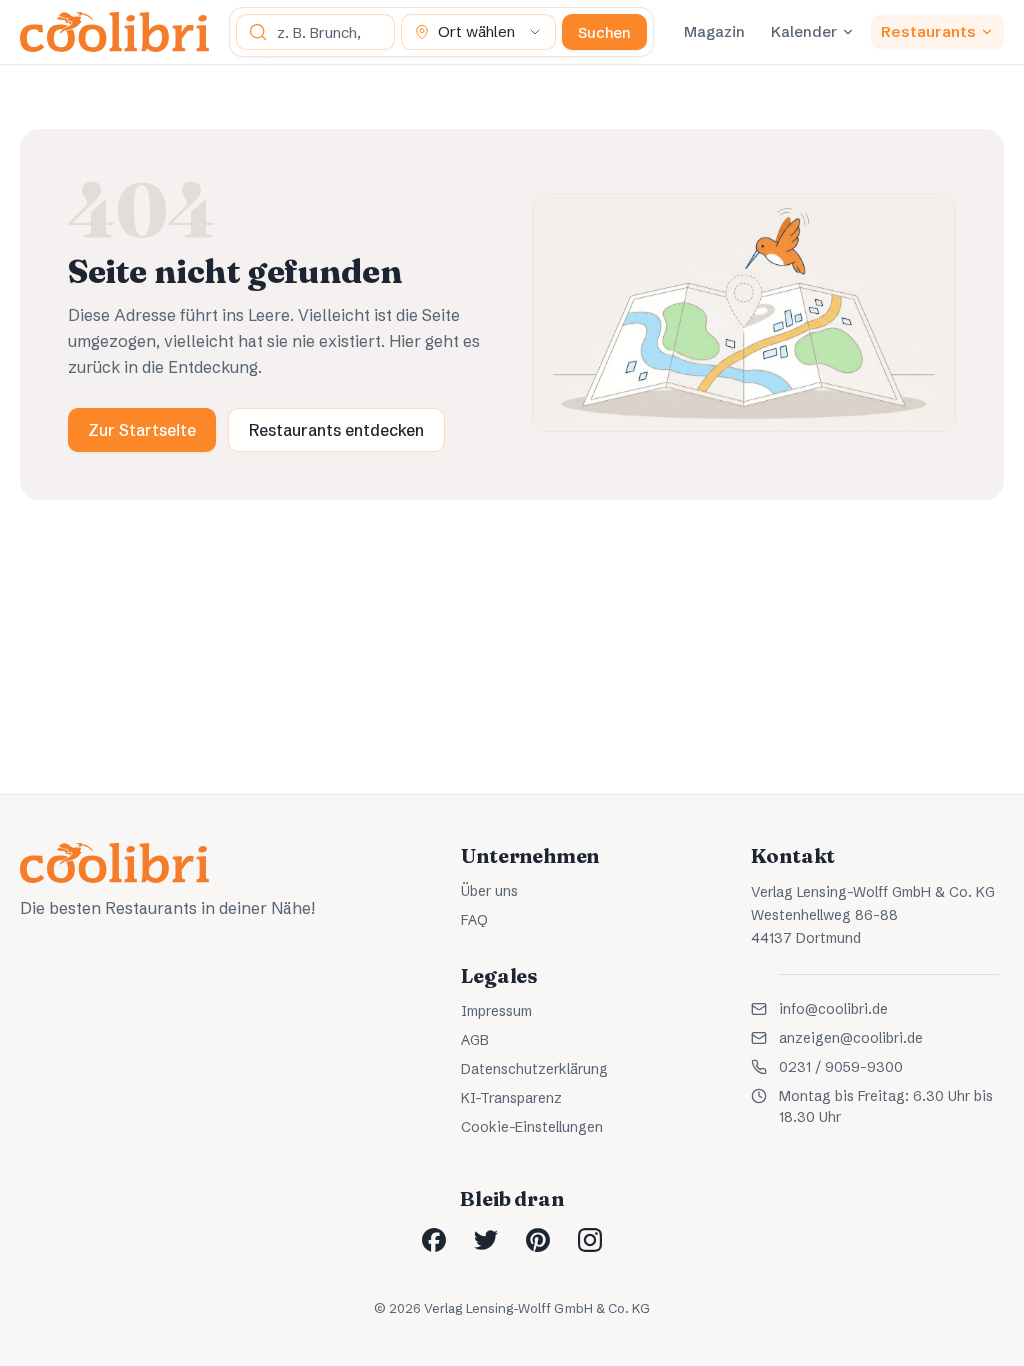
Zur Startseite (142, 430)
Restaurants (928, 31)
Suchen (604, 32)
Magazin (714, 31)
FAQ (474, 920)
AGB (475, 1040)
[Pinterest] (538, 1240)
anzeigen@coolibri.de (851, 1038)
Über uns (489, 891)
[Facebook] (434, 1240)
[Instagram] (590, 1240)
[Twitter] (486, 1240)
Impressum (496, 1011)
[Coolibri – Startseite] (114, 32)
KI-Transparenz (511, 1098)
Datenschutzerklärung (534, 1069)
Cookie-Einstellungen (532, 1127)
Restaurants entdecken (336, 430)
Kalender (804, 31)
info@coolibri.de (833, 1009)
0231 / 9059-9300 (841, 1067)
